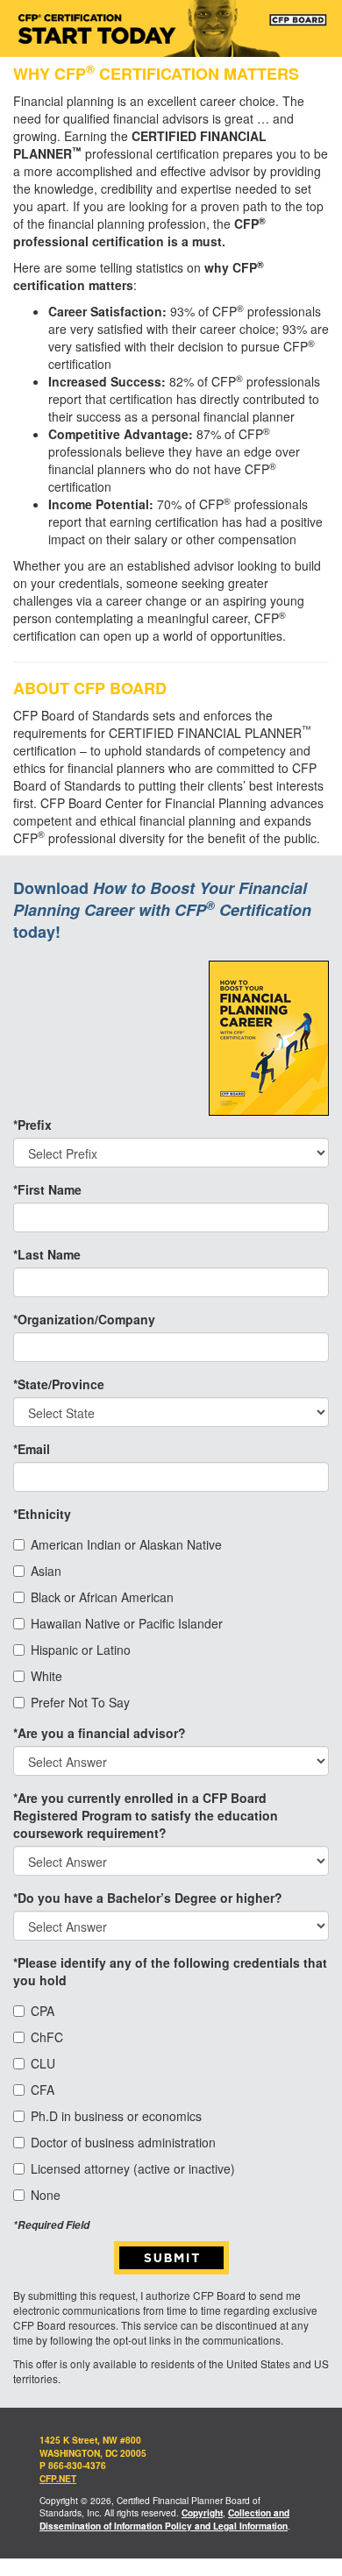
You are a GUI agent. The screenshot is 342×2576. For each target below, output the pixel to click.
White (46, 1676)
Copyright (202, 2513)
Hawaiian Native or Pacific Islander (127, 1623)
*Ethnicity (42, 1514)
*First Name (47, 1189)
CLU (43, 2063)
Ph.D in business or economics (116, 2116)
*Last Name (47, 1254)
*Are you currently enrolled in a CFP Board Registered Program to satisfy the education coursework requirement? (146, 1815)
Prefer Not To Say (80, 1702)
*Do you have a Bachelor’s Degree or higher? (148, 1898)
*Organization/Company (84, 1319)
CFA (43, 2090)
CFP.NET (58, 2479)
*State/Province (59, 1384)
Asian (46, 1571)
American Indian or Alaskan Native (126, 1544)
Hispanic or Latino (81, 1650)
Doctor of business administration (123, 2142)
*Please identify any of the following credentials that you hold (170, 1971)
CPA (43, 2011)
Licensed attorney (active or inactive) (133, 2168)
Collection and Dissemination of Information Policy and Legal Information (164, 2519)
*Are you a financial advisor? (100, 1733)
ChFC (47, 2037)
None (46, 2195)
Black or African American (102, 1597)
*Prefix (32, 1125)
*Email (32, 1449)
